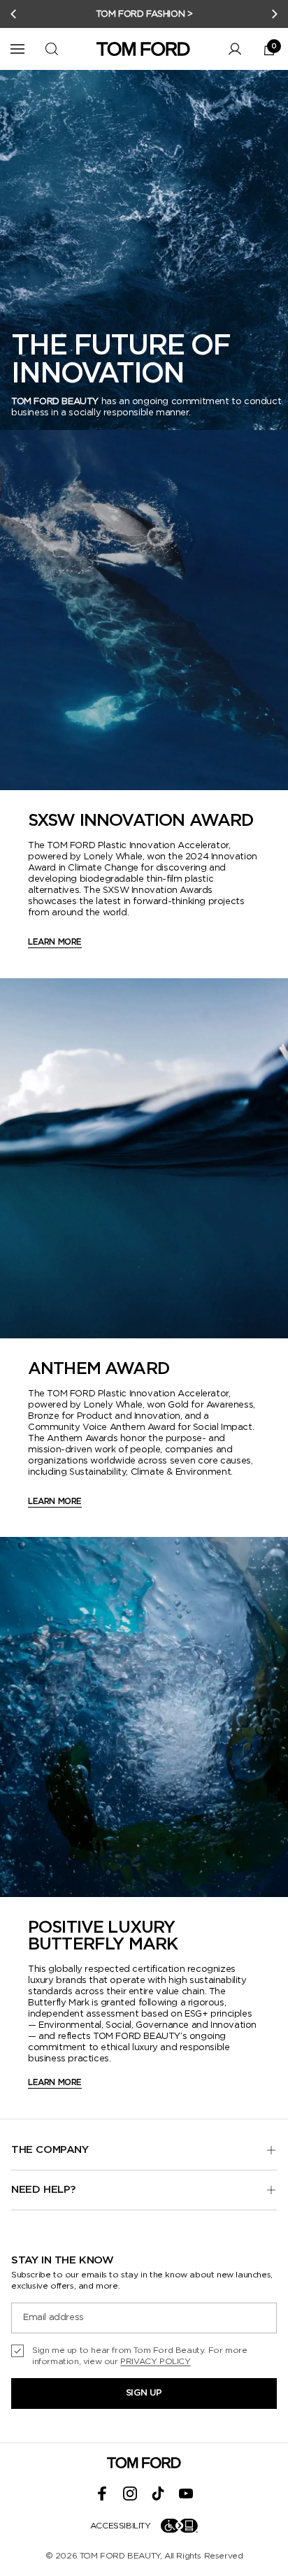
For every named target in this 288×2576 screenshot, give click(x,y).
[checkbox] (144, 2356)
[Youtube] (186, 2493)
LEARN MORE (55, 942)
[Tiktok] (158, 2493)
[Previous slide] (13, 14)
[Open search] (52, 49)
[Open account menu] (235, 49)
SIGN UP (144, 2393)
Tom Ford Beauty (120, 2556)
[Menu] (17, 49)
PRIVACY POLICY (155, 2361)
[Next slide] (275, 14)
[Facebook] (102, 2493)
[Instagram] (130, 2493)
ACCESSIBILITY (121, 2526)
